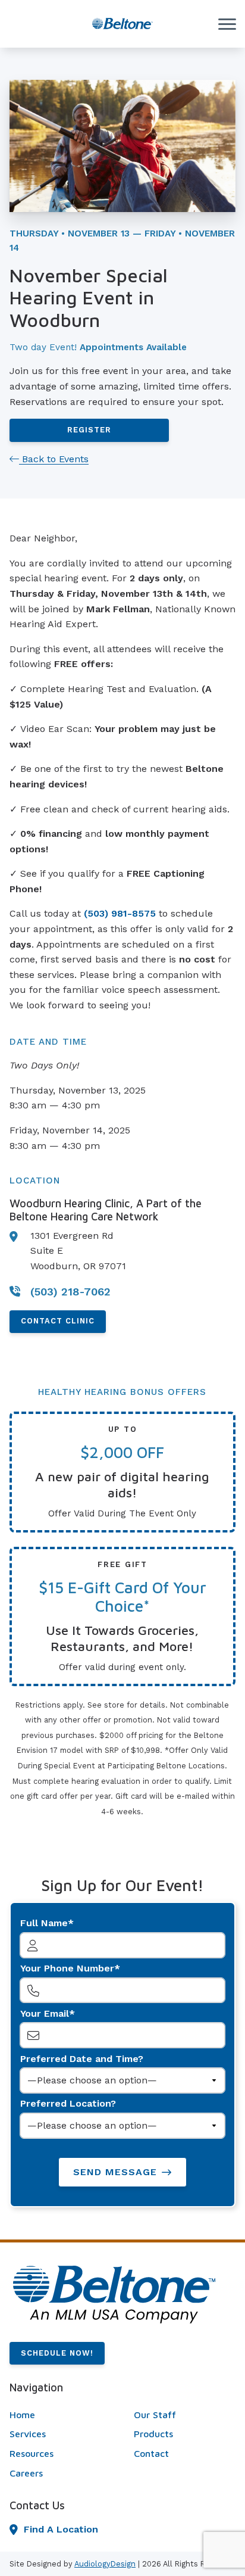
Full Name (44, 1923)
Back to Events (54, 459)
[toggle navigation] (227, 24)
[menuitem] (60, 2415)
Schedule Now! (57, 2353)
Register (89, 430)
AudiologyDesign (105, 2564)
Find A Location (61, 2529)
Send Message (115, 2172)
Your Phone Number (67, 1968)
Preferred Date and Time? (82, 2059)
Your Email (45, 2013)
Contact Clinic (58, 1321)
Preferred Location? (68, 2103)
